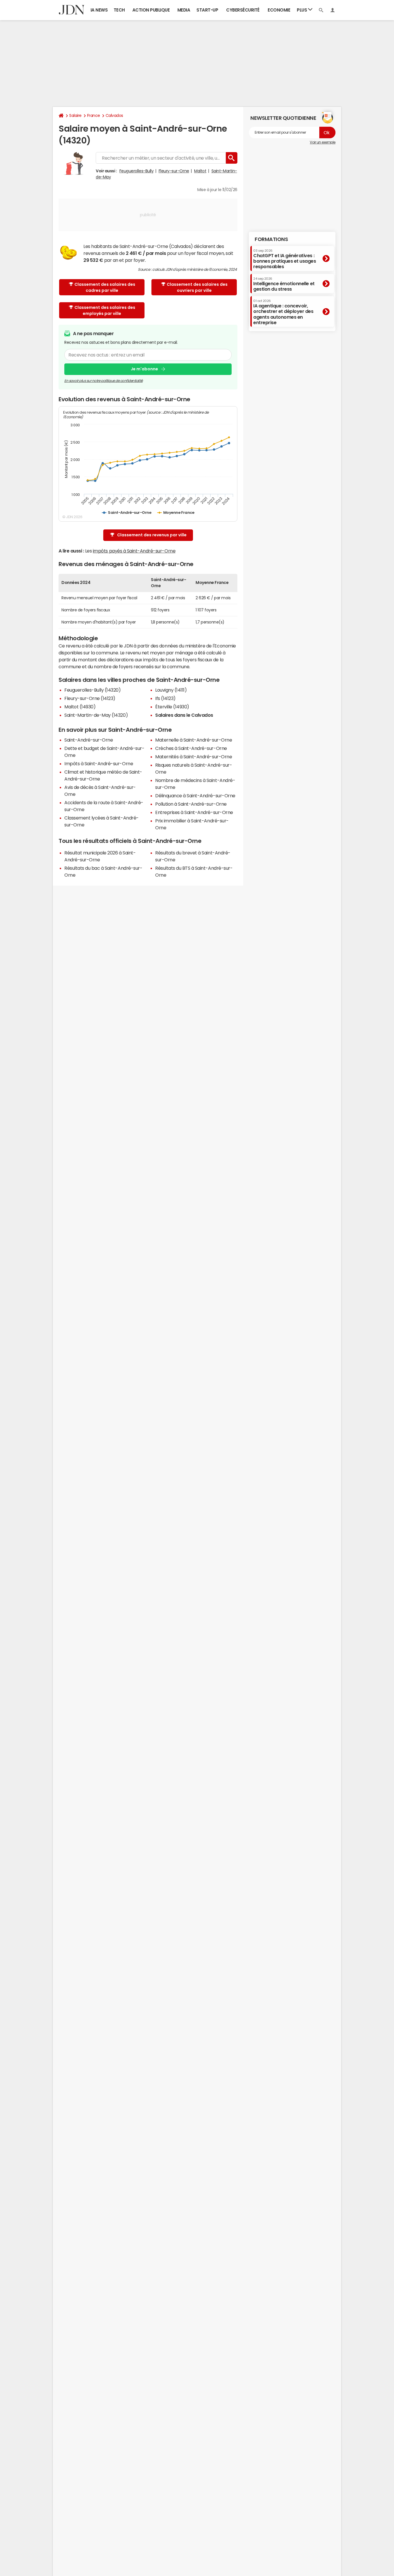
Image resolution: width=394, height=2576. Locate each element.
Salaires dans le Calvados (184, 715)
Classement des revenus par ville (152, 535)
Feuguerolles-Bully (136, 171)
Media (184, 10)
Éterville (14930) (172, 707)
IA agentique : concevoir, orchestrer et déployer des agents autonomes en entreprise (283, 312)
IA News (99, 10)
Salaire (75, 115)
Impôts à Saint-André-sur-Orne (99, 764)
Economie (279, 10)
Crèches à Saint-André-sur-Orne (191, 748)
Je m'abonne (144, 369)
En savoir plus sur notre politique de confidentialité (104, 381)
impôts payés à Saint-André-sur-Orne (134, 551)
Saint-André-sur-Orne (89, 740)
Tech (119, 10)
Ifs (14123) (165, 698)
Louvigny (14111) (171, 690)
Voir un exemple (323, 142)
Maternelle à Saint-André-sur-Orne (194, 740)
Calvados (114, 115)
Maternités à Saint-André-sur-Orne (194, 757)
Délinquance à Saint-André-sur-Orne (195, 796)
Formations (271, 239)
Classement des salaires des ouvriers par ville (197, 287)
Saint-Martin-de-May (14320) (96, 715)
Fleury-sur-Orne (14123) (90, 698)
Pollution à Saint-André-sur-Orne (191, 804)
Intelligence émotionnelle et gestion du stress (284, 284)
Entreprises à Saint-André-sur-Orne (194, 812)
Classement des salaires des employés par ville (105, 310)
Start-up (207, 10)
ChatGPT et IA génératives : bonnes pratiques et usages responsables (285, 259)
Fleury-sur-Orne (174, 171)
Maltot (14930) (80, 707)
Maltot (200, 171)
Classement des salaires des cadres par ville (105, 287)
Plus (302, 10)
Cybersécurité (243, 10)
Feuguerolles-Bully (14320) (93, 690)
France (94, 115)
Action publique (151, 10)
